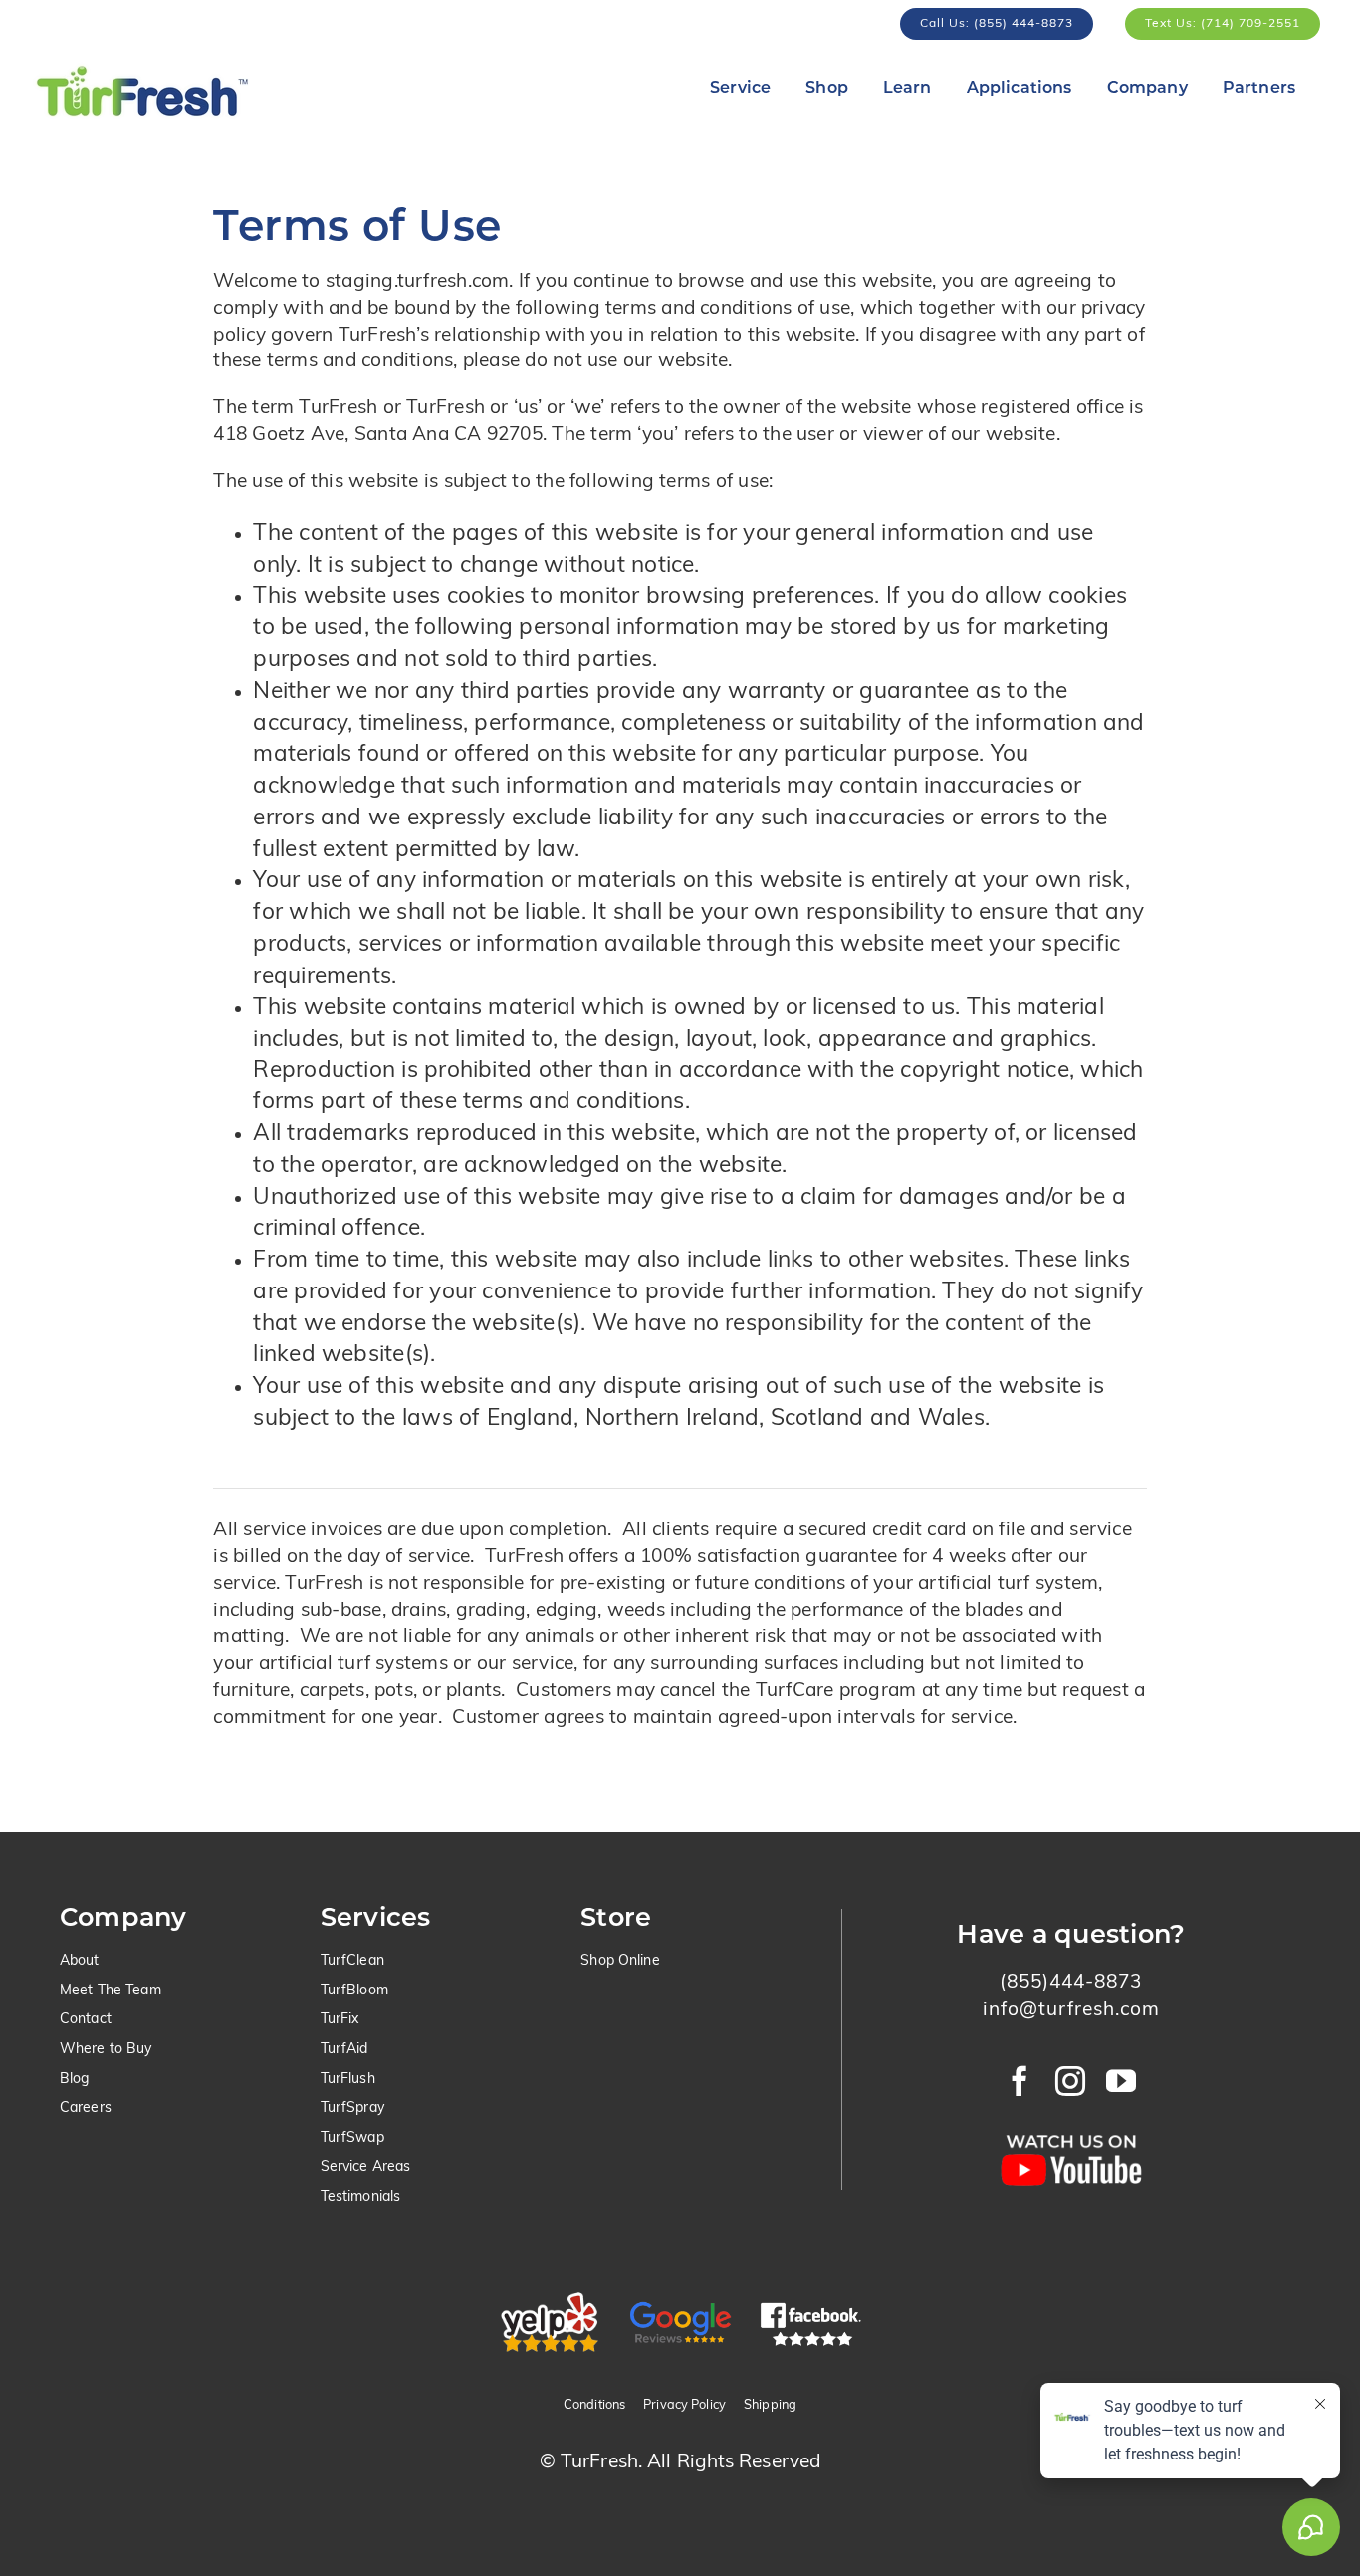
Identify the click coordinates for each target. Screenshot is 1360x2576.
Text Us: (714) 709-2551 (1223, 24)
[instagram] (1071, 2081)
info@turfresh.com (1071, 2011)
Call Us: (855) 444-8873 (997, 24)
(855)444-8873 (1071, 1983)
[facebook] (1020, 2081)
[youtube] (1122, 2081)
